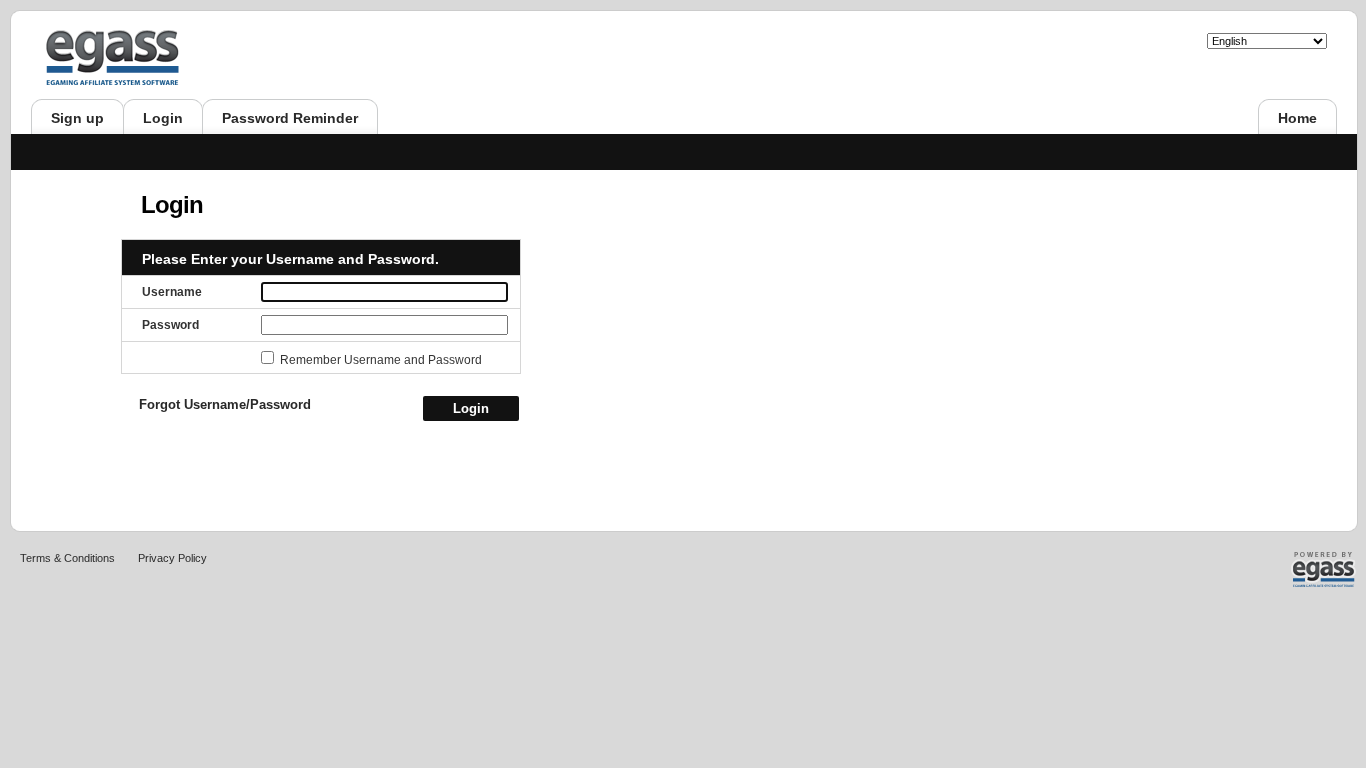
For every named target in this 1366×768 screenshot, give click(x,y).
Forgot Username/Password (225, 404)
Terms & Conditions (67, 558)
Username (172, 292)
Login (471, 408)
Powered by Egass (1291, 569)
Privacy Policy (172, 558)
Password (170, 325)
